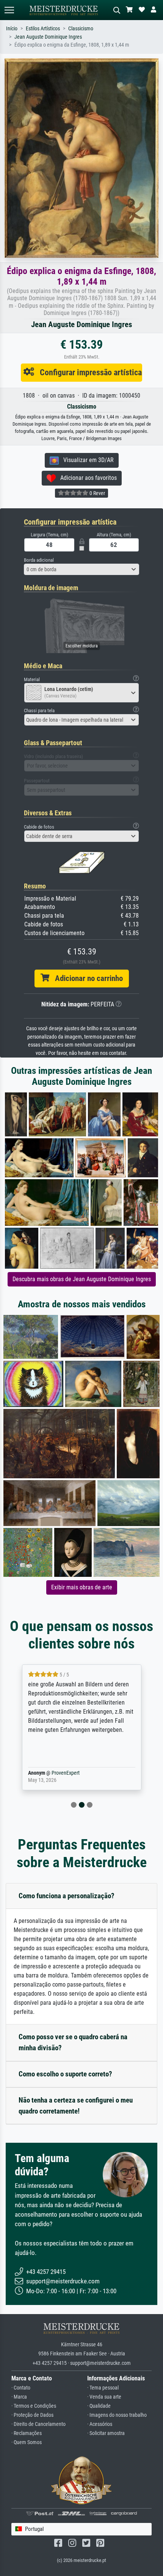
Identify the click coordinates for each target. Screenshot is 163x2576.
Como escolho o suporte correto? (65, 2074)
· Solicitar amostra (106, 2433)
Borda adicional (39, 560)
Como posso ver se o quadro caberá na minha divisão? (73, 2042)
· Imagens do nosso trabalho (117, 2415)
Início (12, 29)
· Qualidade (99, 2406)
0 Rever (97, 493)
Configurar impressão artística (88, 372)
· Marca (19, 2397)
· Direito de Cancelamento (38, 2424)
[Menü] (9, 10)
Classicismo (81, 29)
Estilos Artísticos (43, 29)
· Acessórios (100, 2424)
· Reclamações (27, 2433)
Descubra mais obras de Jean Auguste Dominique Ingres (82, 1279)
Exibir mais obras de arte (82, 1587)
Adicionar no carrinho (86, 978)
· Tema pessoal (103, 2388)
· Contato (21, 2388)
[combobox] (81, 569)
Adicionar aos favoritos (86, 478)
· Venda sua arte (104, 2397)
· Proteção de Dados (32, 2415)
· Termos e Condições (34, 2406)
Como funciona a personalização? (67, 1896)
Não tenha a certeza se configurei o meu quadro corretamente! (76, 2106)
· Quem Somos (27, 2442)
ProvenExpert (64, 1773)
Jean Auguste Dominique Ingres (48, 37)
